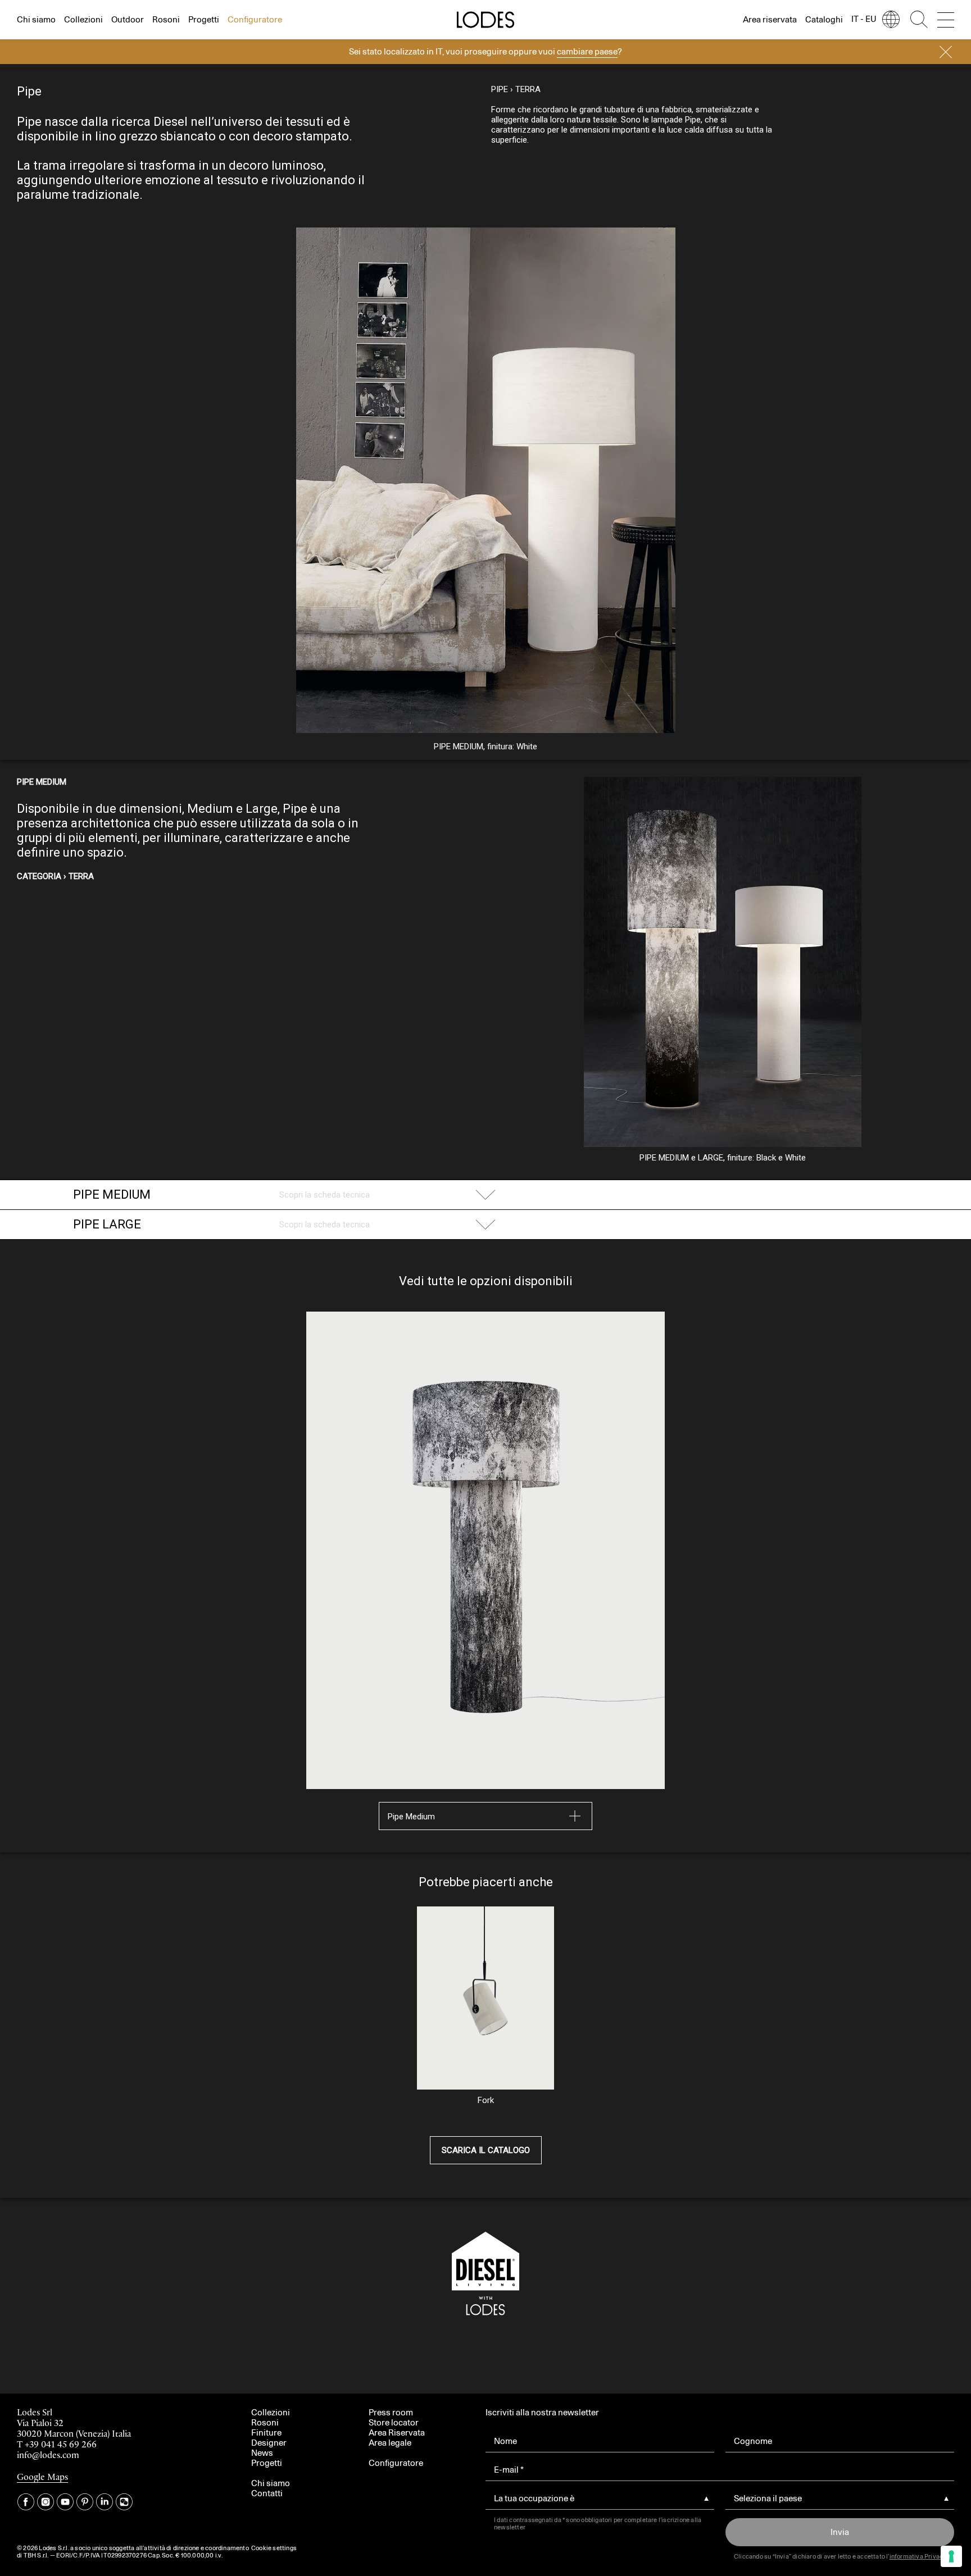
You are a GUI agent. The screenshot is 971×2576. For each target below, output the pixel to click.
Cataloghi (824, 19)
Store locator (394, 2422)
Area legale (390, 2443)
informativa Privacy (918, 2556)
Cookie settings (274, 2548)
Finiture (266, 2432)
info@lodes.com (48, 2456)
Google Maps (42, 2477)
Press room (391, 2412)
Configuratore (255, 19)
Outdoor (128, 19)
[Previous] (151, 512)
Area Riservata (397, 2432)
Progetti (204, 19)
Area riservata (770, 19)
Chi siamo (36, 19)
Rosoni (166, 19)
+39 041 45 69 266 (61, 2445)
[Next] (820, 470)
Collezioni (83, 19)
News (262, 2453)
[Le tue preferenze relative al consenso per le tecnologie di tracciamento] (951, 2556)
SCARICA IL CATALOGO (486, 2150)
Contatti (267, 2493)
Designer (269, 2443)
